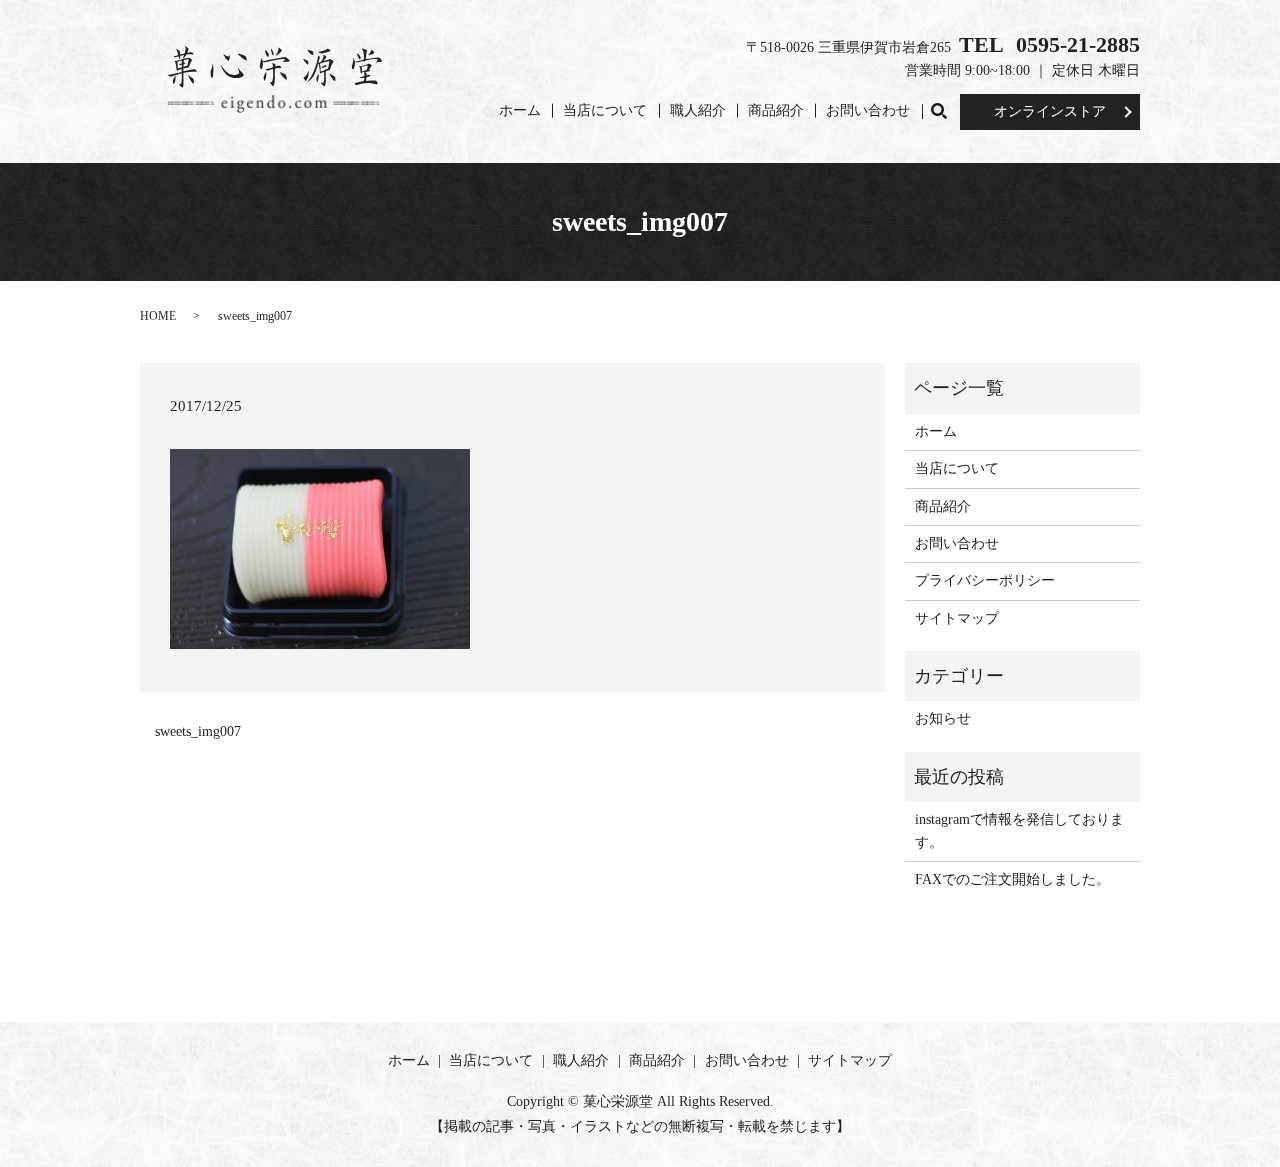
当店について (605, 110)
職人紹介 (698, 110)
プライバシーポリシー (985, 580)
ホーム (520, 110)
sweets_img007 (198, 731)
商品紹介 (776, 110)
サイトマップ (957, 618)
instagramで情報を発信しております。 (1019, 830)
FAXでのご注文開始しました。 (1012, 879)
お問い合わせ (868, 110)
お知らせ (943, 718)
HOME (158, 316)
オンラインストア (1050, 111)
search (944, 110)
